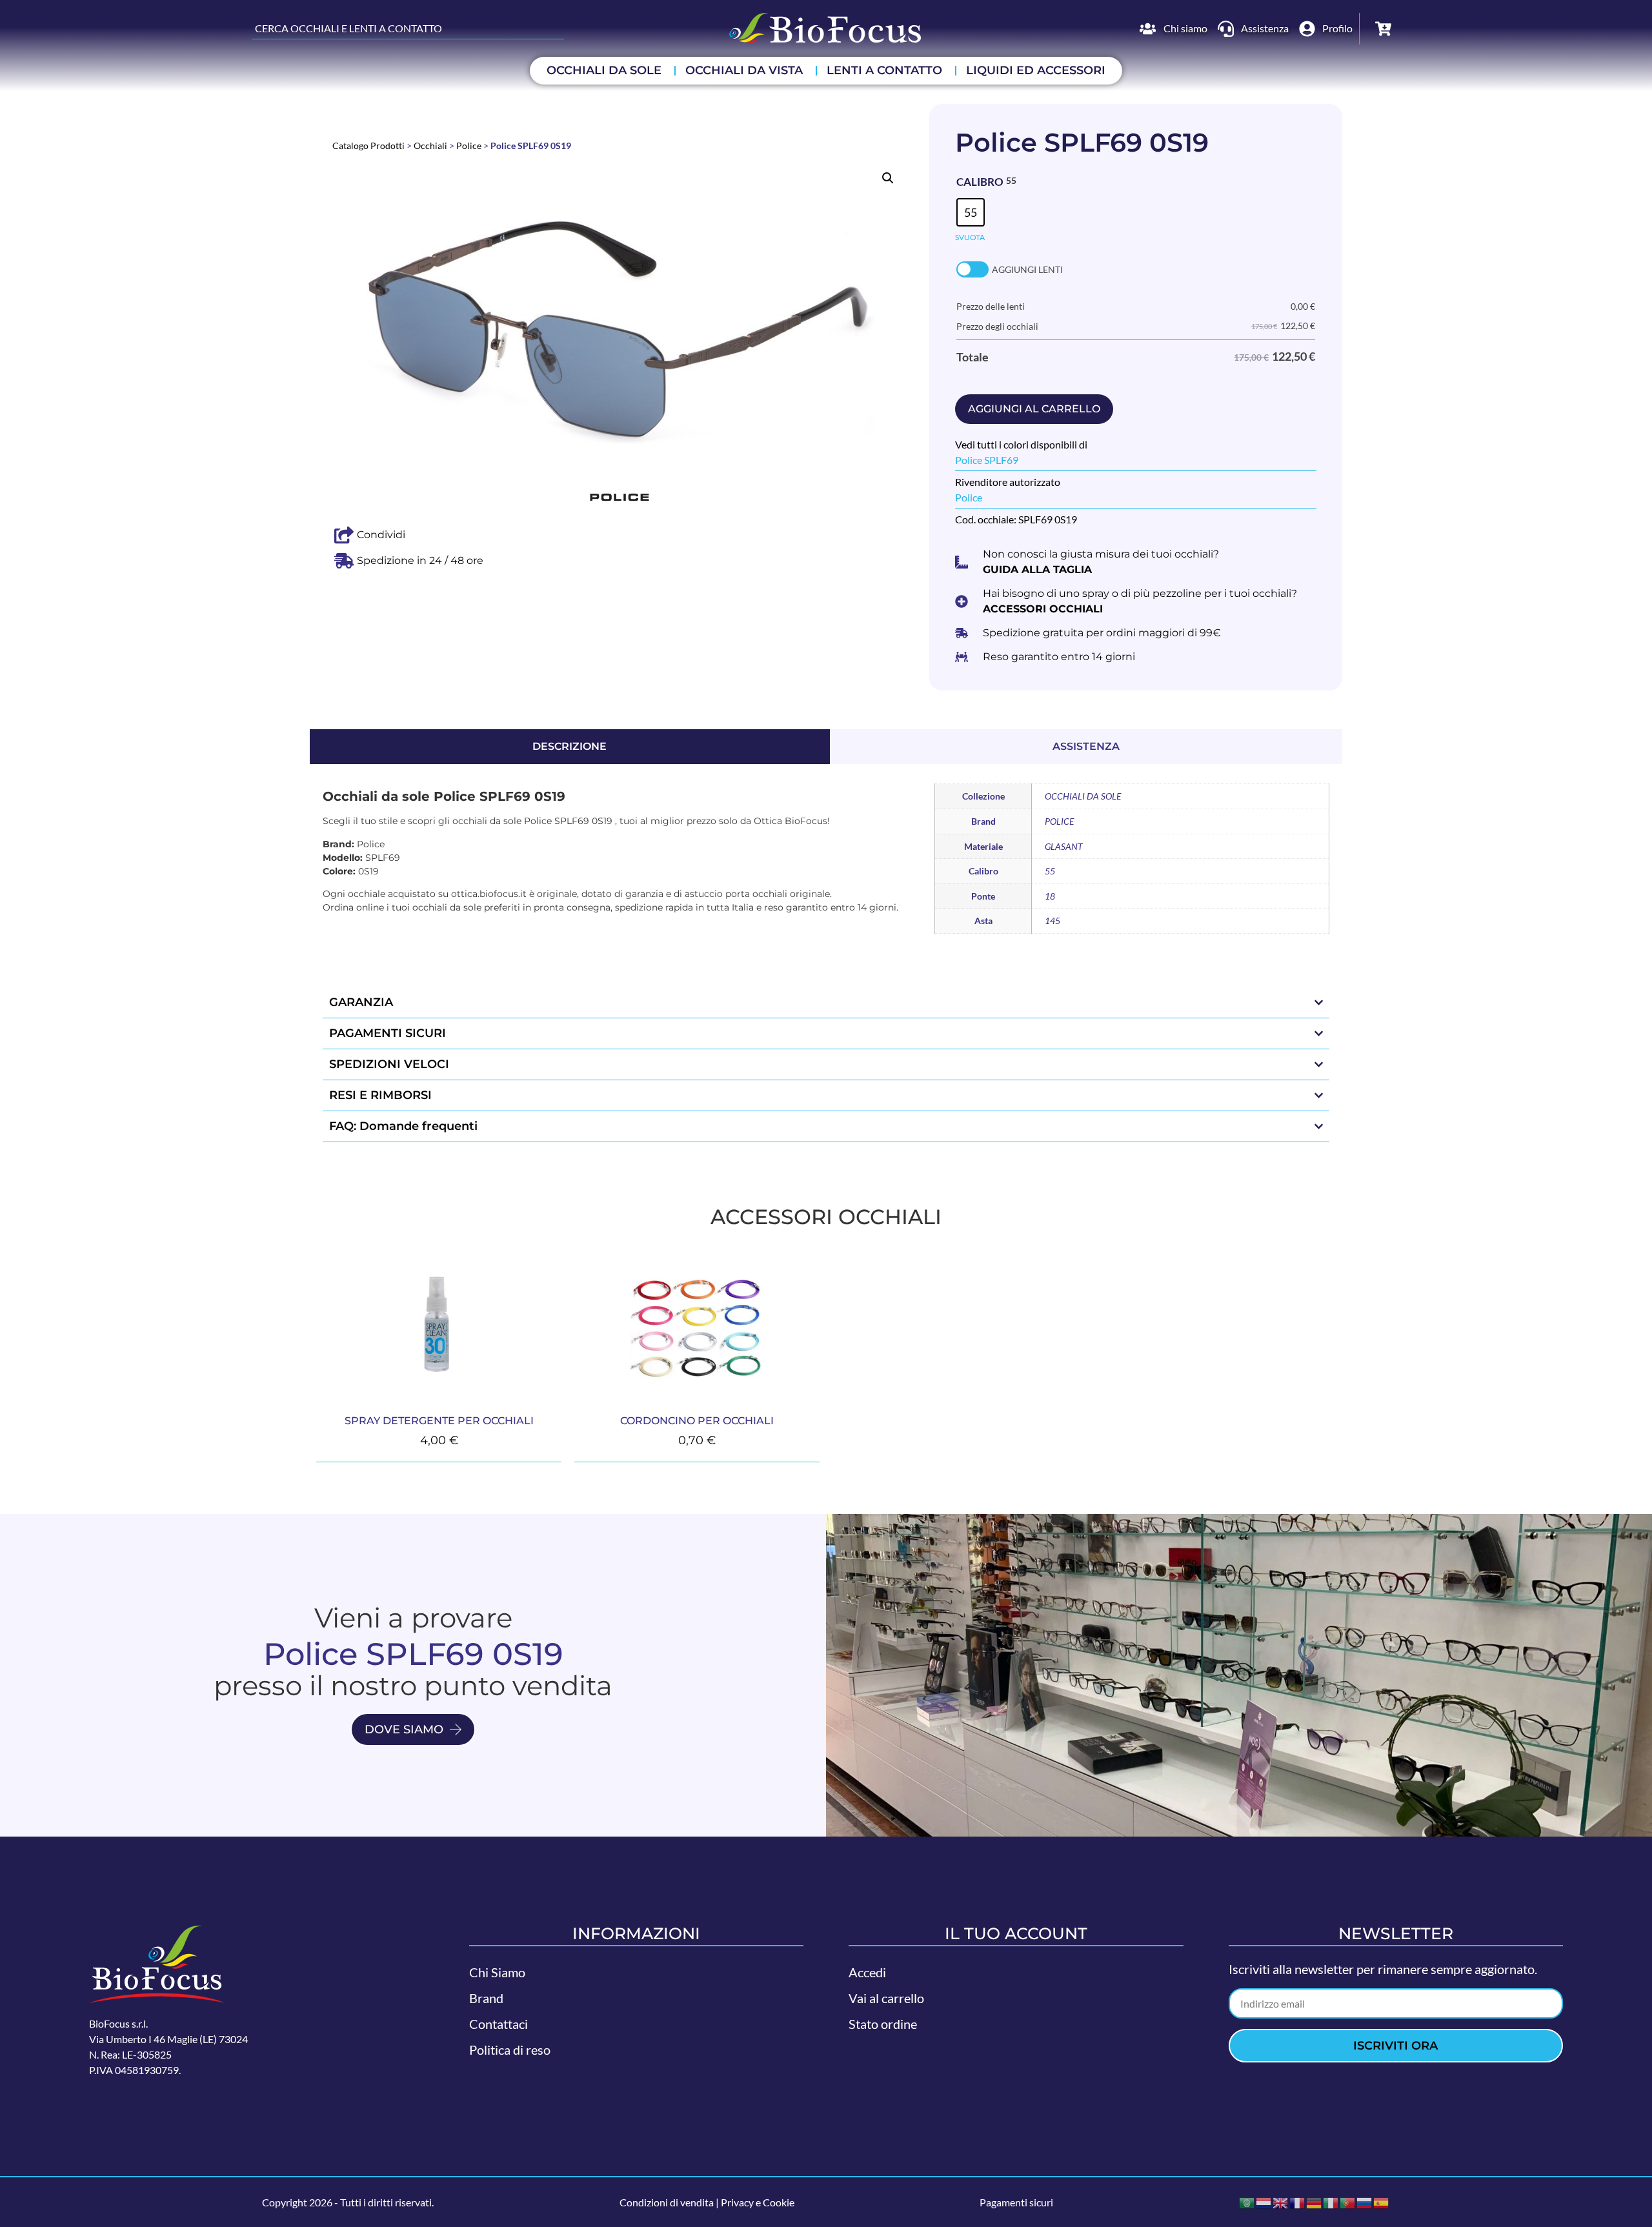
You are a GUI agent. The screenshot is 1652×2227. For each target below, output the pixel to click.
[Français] (1298, 2202)
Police (469, 146)
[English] (1281, 2202)
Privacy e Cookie (758, 2202)
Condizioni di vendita (667, 2202)
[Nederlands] (1264, 2202)
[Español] (1382, 2202)
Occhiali (430, 146)
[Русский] (1365, 2202)
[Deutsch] (1315, 2202)
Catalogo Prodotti (368, 146)
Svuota (970, 237)
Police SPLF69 (987, 460)
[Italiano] (1331, 2202)
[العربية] (1247, 2202)
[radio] (971, 212)
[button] (888, 178)
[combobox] (408, 28)
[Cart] (1383, 29)
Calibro (980, 182)
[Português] (1348, 2202)
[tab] (570, 747)
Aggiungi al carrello (1034, 409)
